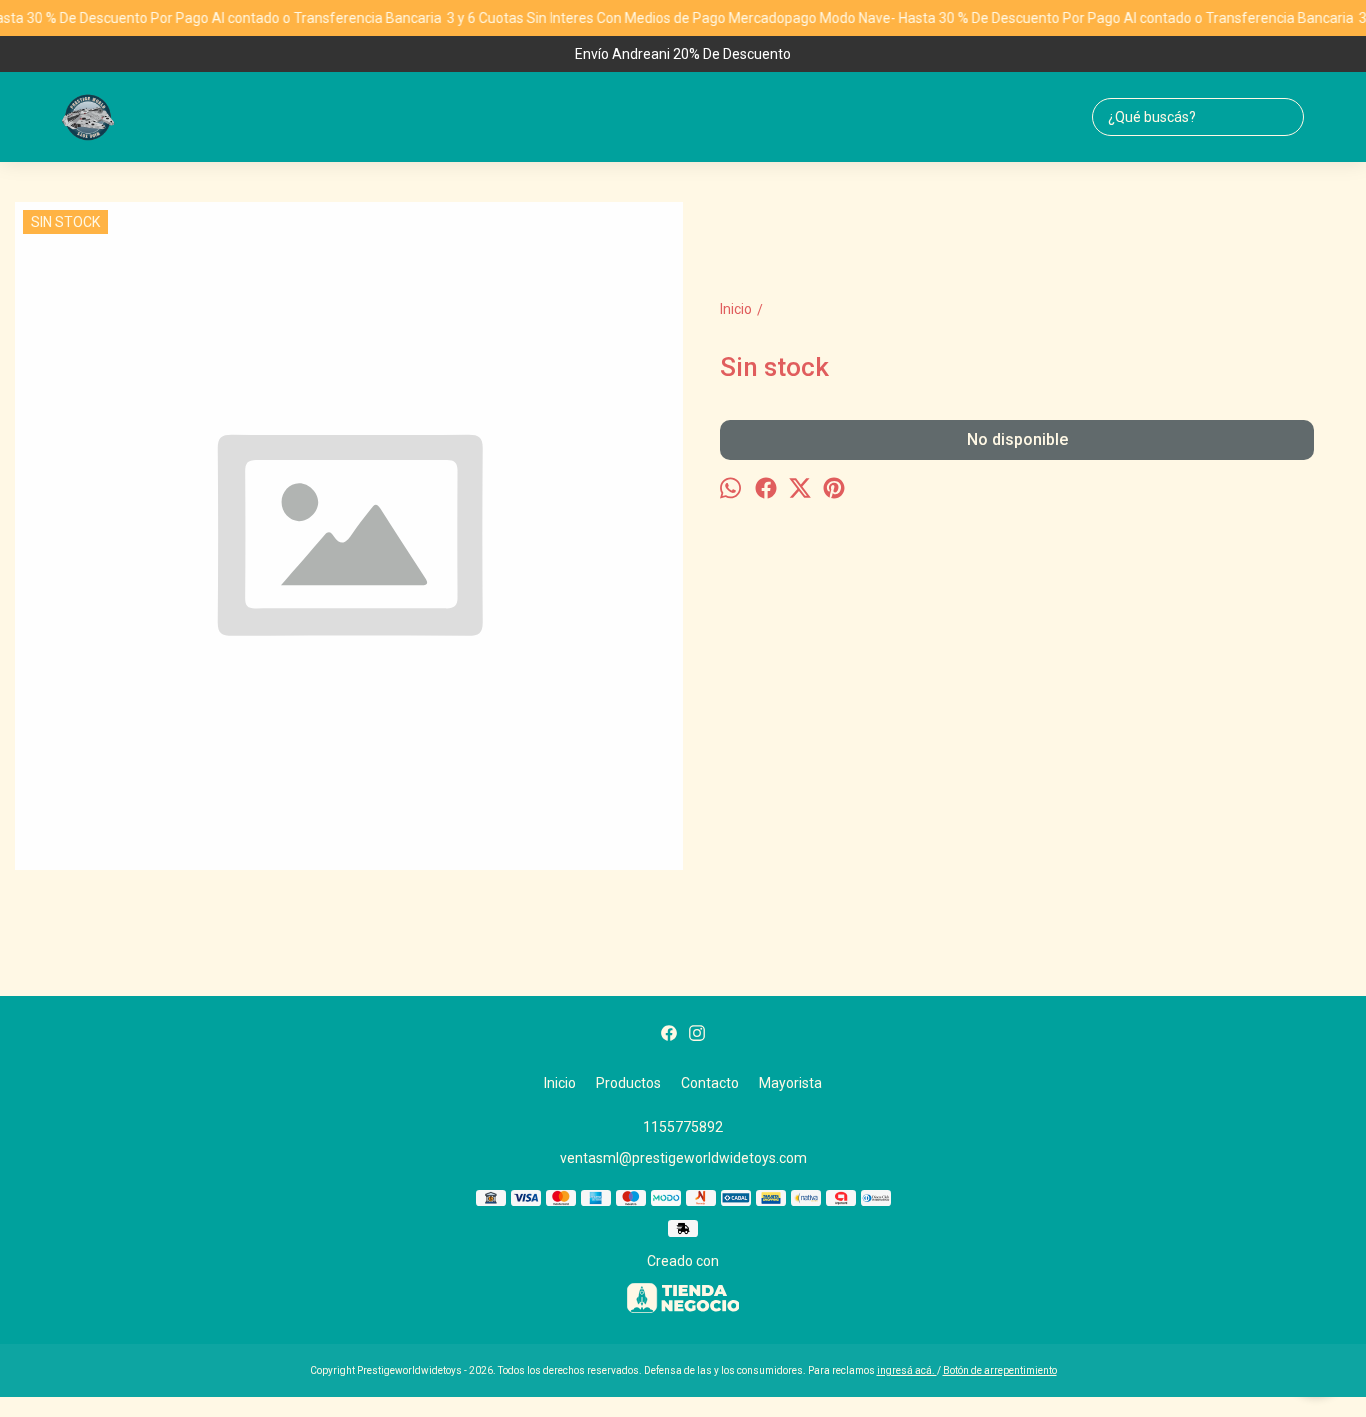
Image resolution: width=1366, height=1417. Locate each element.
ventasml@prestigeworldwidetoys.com (683, 1158)
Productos (628, 1083)
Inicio (560, 1083)
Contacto (710, 1083)
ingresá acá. (907, 1370)
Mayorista (790, 1083)
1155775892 (683, 1127)
